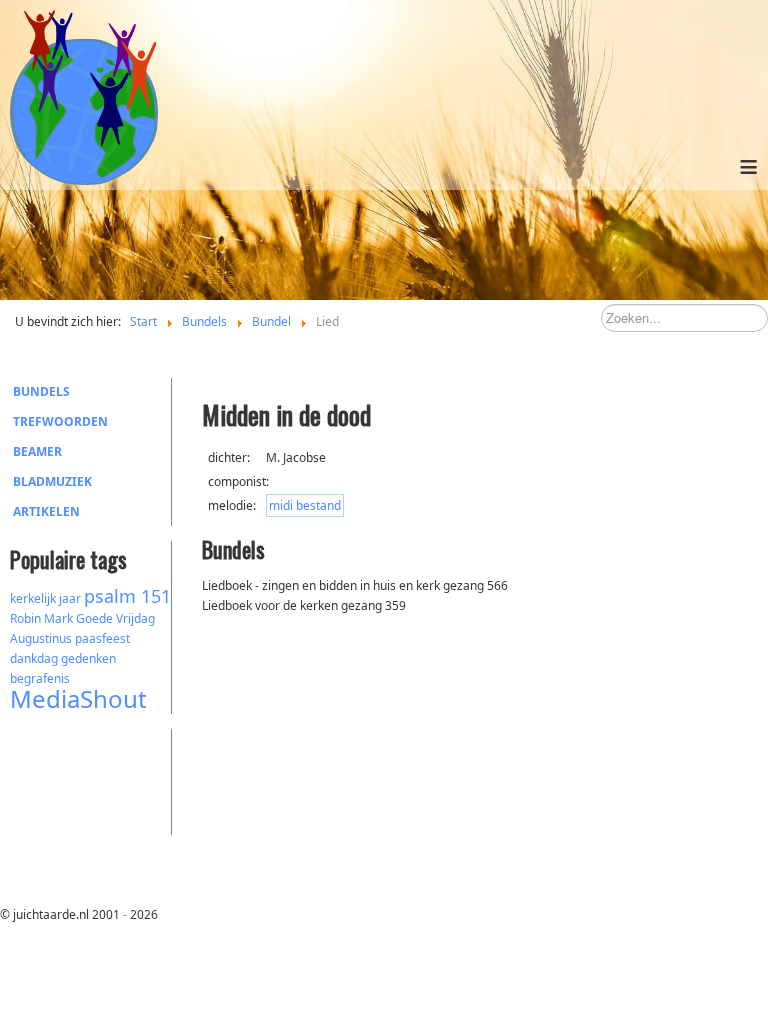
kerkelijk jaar (45, 598)
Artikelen (46, 511)
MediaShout (78, 698)
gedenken (88, 658)
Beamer (37, 451)
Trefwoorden (60, 421)
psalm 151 (127, 596)
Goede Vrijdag (115, 618)
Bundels (41, 391)
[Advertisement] (120, 779)
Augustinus (41, 638)
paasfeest (102, 638)
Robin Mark (41, 618)
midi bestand (305, 505)
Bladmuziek (52, 481)
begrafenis (40, 678)
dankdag (34, 658)
